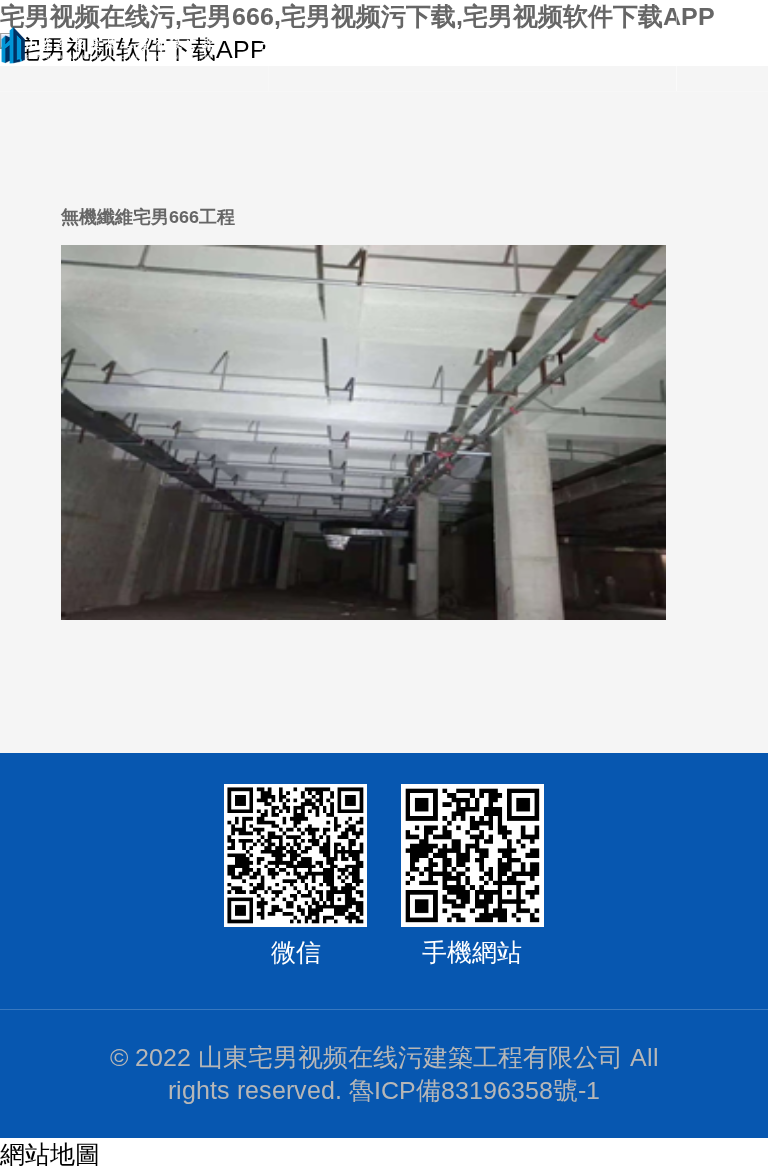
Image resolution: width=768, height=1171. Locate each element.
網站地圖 (50, 1154)
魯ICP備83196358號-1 (474, 1090)
